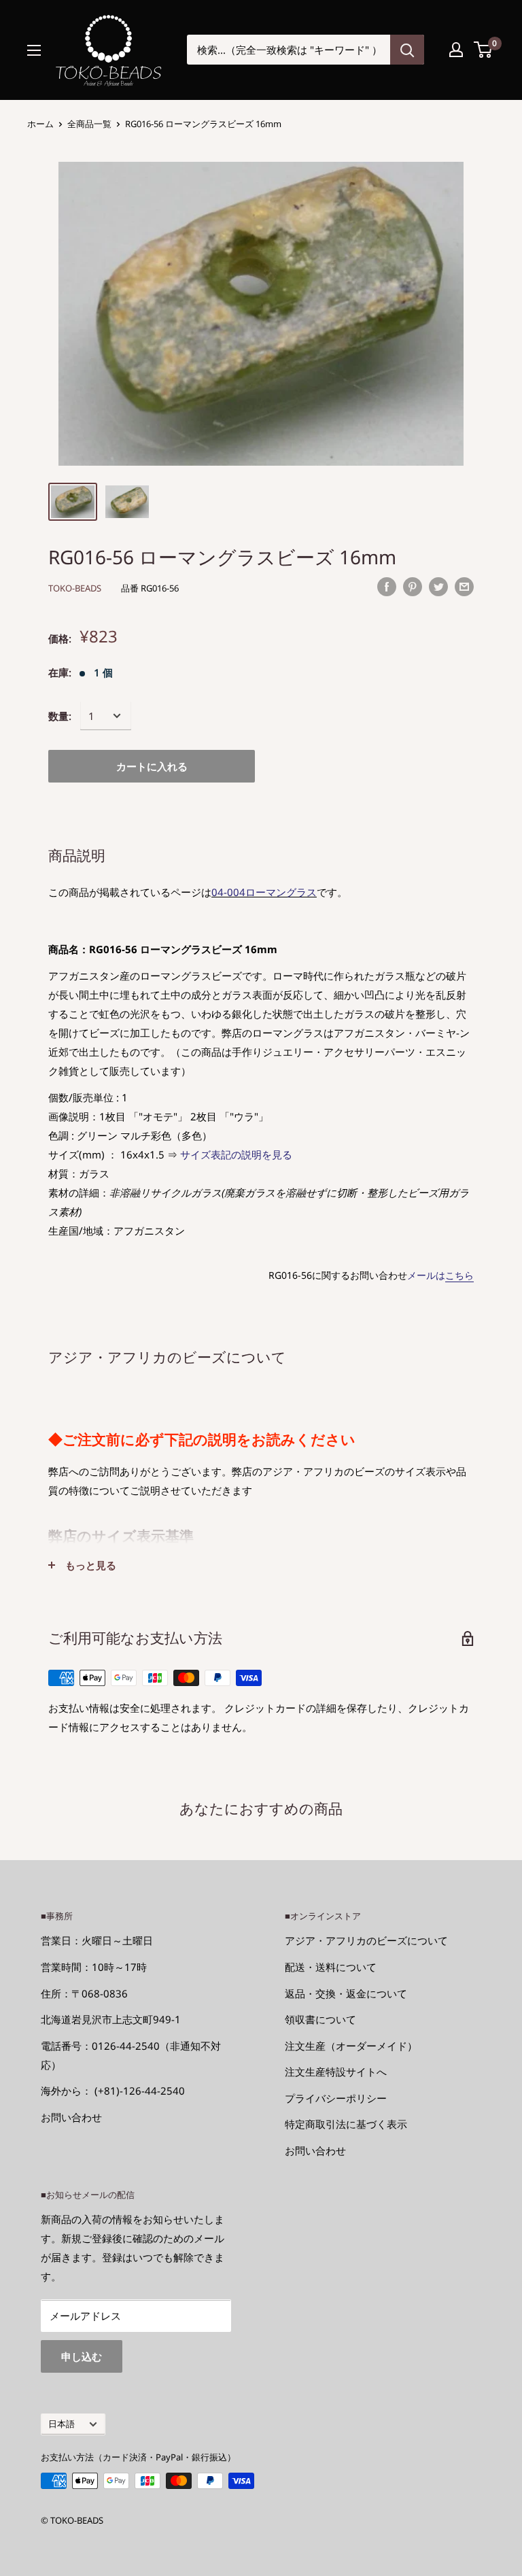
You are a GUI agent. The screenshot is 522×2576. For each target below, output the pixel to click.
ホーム (40, 124)
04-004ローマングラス (264, 892)
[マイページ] (456, 50)
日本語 (62, 2424)
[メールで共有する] (464, 586)
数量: (60, 716)
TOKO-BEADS (75, 588)
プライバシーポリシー (336, 2098)
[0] (484, 50)
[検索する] (407, 50)
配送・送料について (331, 1967)
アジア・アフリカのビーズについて (366, 1940)
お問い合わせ (71, 2117)
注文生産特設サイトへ (336, 2072)
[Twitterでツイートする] (438, 586)
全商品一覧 (89, 124)
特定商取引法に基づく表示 (346, 2124)
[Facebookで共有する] (387, 586)
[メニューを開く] (34, 50)
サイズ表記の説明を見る (236, 1154)
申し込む (82, 2356)
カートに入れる (152, 766)
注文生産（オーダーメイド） (351, 2046)
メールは (440, 1275)
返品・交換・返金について (346, 1993)
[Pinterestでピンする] (413, 586)
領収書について (320, 2019)
